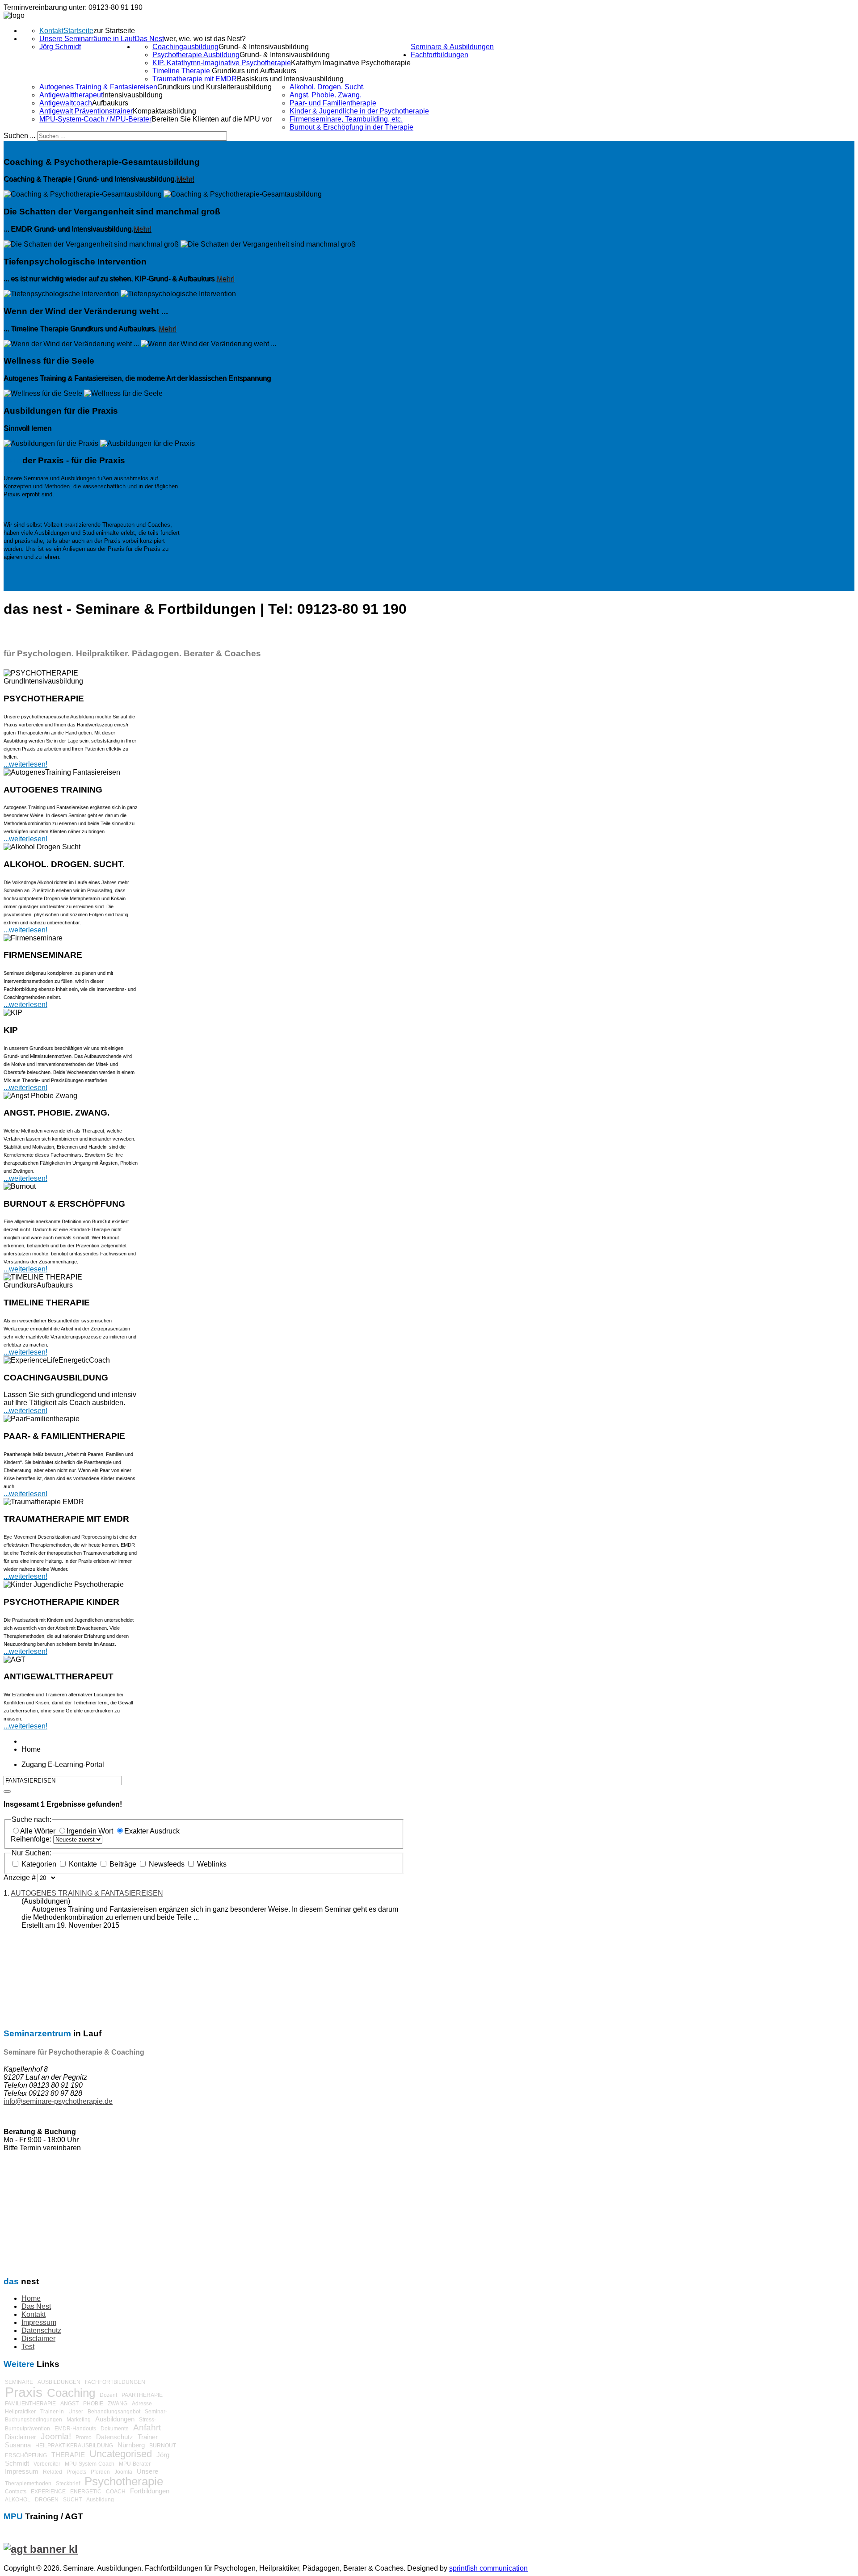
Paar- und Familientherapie (333, 103)
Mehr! (185, 179)
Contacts (16, 2492)
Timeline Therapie (182, 71)
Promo (84, 2438)
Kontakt (51, 31)
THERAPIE (68, 2455)
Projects (76, 2472)
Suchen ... (19, 136)
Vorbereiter (47, 2464)
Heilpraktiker (20, 2412)
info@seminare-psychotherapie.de (58, 2101)
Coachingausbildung (185, 47)
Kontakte (83, 1864)
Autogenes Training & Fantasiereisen (98, 87)
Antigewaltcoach (66, 103)
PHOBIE (93, 2404)
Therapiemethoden (28, 2484)
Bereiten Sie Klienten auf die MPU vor (212, 119)
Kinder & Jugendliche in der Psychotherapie (359, 111)
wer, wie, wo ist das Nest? (205, 39)
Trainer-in (52, 2412)
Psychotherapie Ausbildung (196, 55)
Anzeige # (21, 1877)
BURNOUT (163, 2446)
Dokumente (115, 2429)
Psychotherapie (124, 2481)
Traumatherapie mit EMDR (195, 79)
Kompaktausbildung (164, 111)
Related (53, 2472)
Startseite (78, 31)
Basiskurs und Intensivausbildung (290, 79)
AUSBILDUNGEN (59, 2382)
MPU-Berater (135, 2464)
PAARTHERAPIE (142, 2395)
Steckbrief (68, 2484)
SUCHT (72, 2500)
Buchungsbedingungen (34, 2420)
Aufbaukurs (110, 103)
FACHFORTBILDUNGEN (115, 2382)
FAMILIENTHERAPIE (30, 2404)
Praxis (24, 2392)
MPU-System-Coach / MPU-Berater (95, 119)
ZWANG (118, 2404)
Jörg (163, 2455)
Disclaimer (38, 2339)
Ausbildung (100, 2500)
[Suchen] (7, 1791)
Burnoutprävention (27, 2429)
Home (31, 2298)
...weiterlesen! (25, 764)
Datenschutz (41, 2331)
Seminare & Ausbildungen (452, 47)
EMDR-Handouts (75, 2429)
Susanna (18, 2445)
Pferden (100, 2472)
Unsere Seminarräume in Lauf (87, 39)
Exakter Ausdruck (152, 1831)
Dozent (108, 2395)
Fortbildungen (150, 2491)
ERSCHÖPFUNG (26, 2455)
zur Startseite (114, 31)
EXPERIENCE (48, 2492)
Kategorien (39, 1864)
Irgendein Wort (91, 1831)
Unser (76, 2412)
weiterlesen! (28, 1411)
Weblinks (211, 1864)
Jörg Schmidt (60, 47)
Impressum (39, 2322)
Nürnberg (131, 2445)
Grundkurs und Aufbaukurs (254, 71)
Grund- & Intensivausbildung (264, 47)
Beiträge (123, 1864)
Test (28, 2347)
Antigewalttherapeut (71, 95)
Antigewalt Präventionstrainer (86, 111)
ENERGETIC (86, 2492)
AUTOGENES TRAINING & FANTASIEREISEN (87, 1893)
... (6, 1411)
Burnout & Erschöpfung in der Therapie (351, 127)
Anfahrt (147, 2427)
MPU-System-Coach (90, 2464)
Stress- (147, 2420)
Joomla (123, 2472)
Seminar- (156, 2412)
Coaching (71, 2393)
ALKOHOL (18, 2500)
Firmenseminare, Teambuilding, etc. (346, 119)
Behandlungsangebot (114, 2412)
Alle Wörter (39, 1831)
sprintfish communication (488, 2568)
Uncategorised (121, 2454)
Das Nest (149, 39)
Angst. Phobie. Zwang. (326, 95)
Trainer (148, 2437)
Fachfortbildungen (440, 55)
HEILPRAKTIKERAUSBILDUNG (74, 2446)
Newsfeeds (167, 1864)
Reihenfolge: (32, 1839)
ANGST (69, 2404)
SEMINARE (19, 2382)
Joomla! (56, 2436)
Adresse (142, 2404)
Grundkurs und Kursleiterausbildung (214, 87)
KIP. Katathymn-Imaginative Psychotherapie (222, 63)
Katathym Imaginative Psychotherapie (351, 63)
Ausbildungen (115, 2419)
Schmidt (17, 2463)
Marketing (79, 2420)
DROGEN (47, 2500)
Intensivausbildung (133, 95)
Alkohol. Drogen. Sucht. (327, 87)
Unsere (147, 2471)
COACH (116, 2492)
